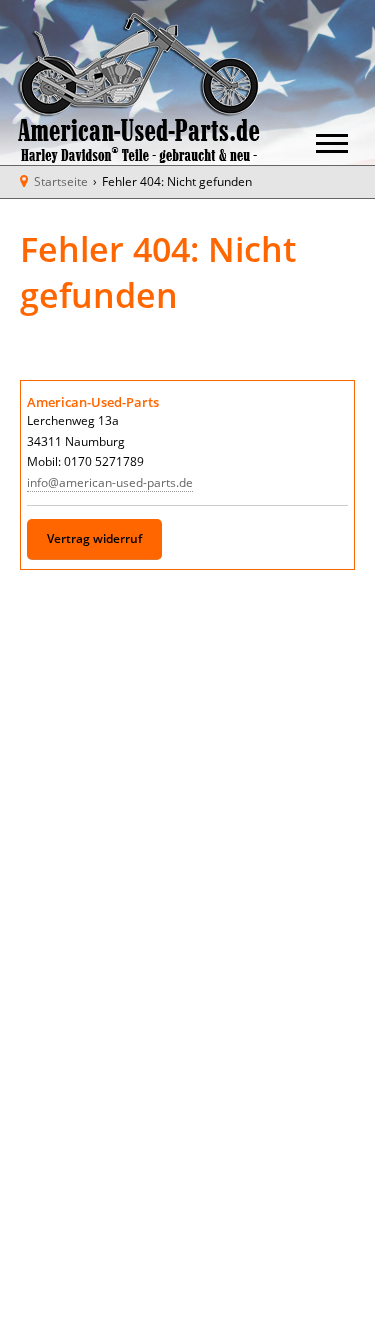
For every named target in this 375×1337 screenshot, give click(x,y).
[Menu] (332, 146)
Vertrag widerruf (94, 538)
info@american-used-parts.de (110, 482)
